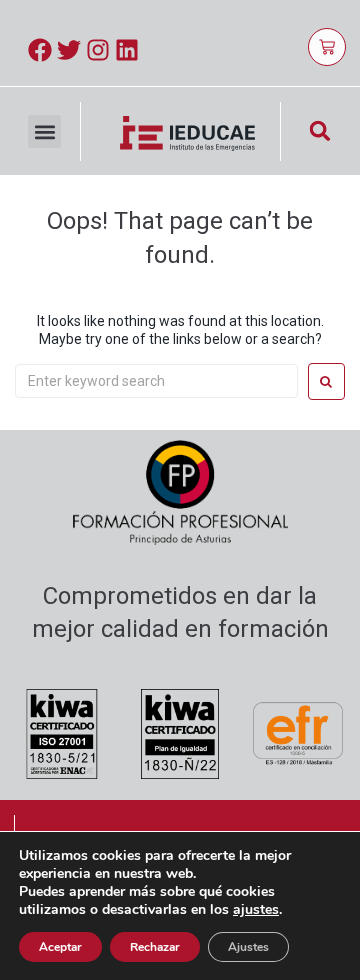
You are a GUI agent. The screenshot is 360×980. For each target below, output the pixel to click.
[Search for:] (156, 381)
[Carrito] (327, 47)
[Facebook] (40, 50)
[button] (44, 131)
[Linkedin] (127, 50)
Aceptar (60, 947)
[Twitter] (69, 50)
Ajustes (248, 947)
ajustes (256, 910)
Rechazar (155, 947)
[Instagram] (98, 50)
